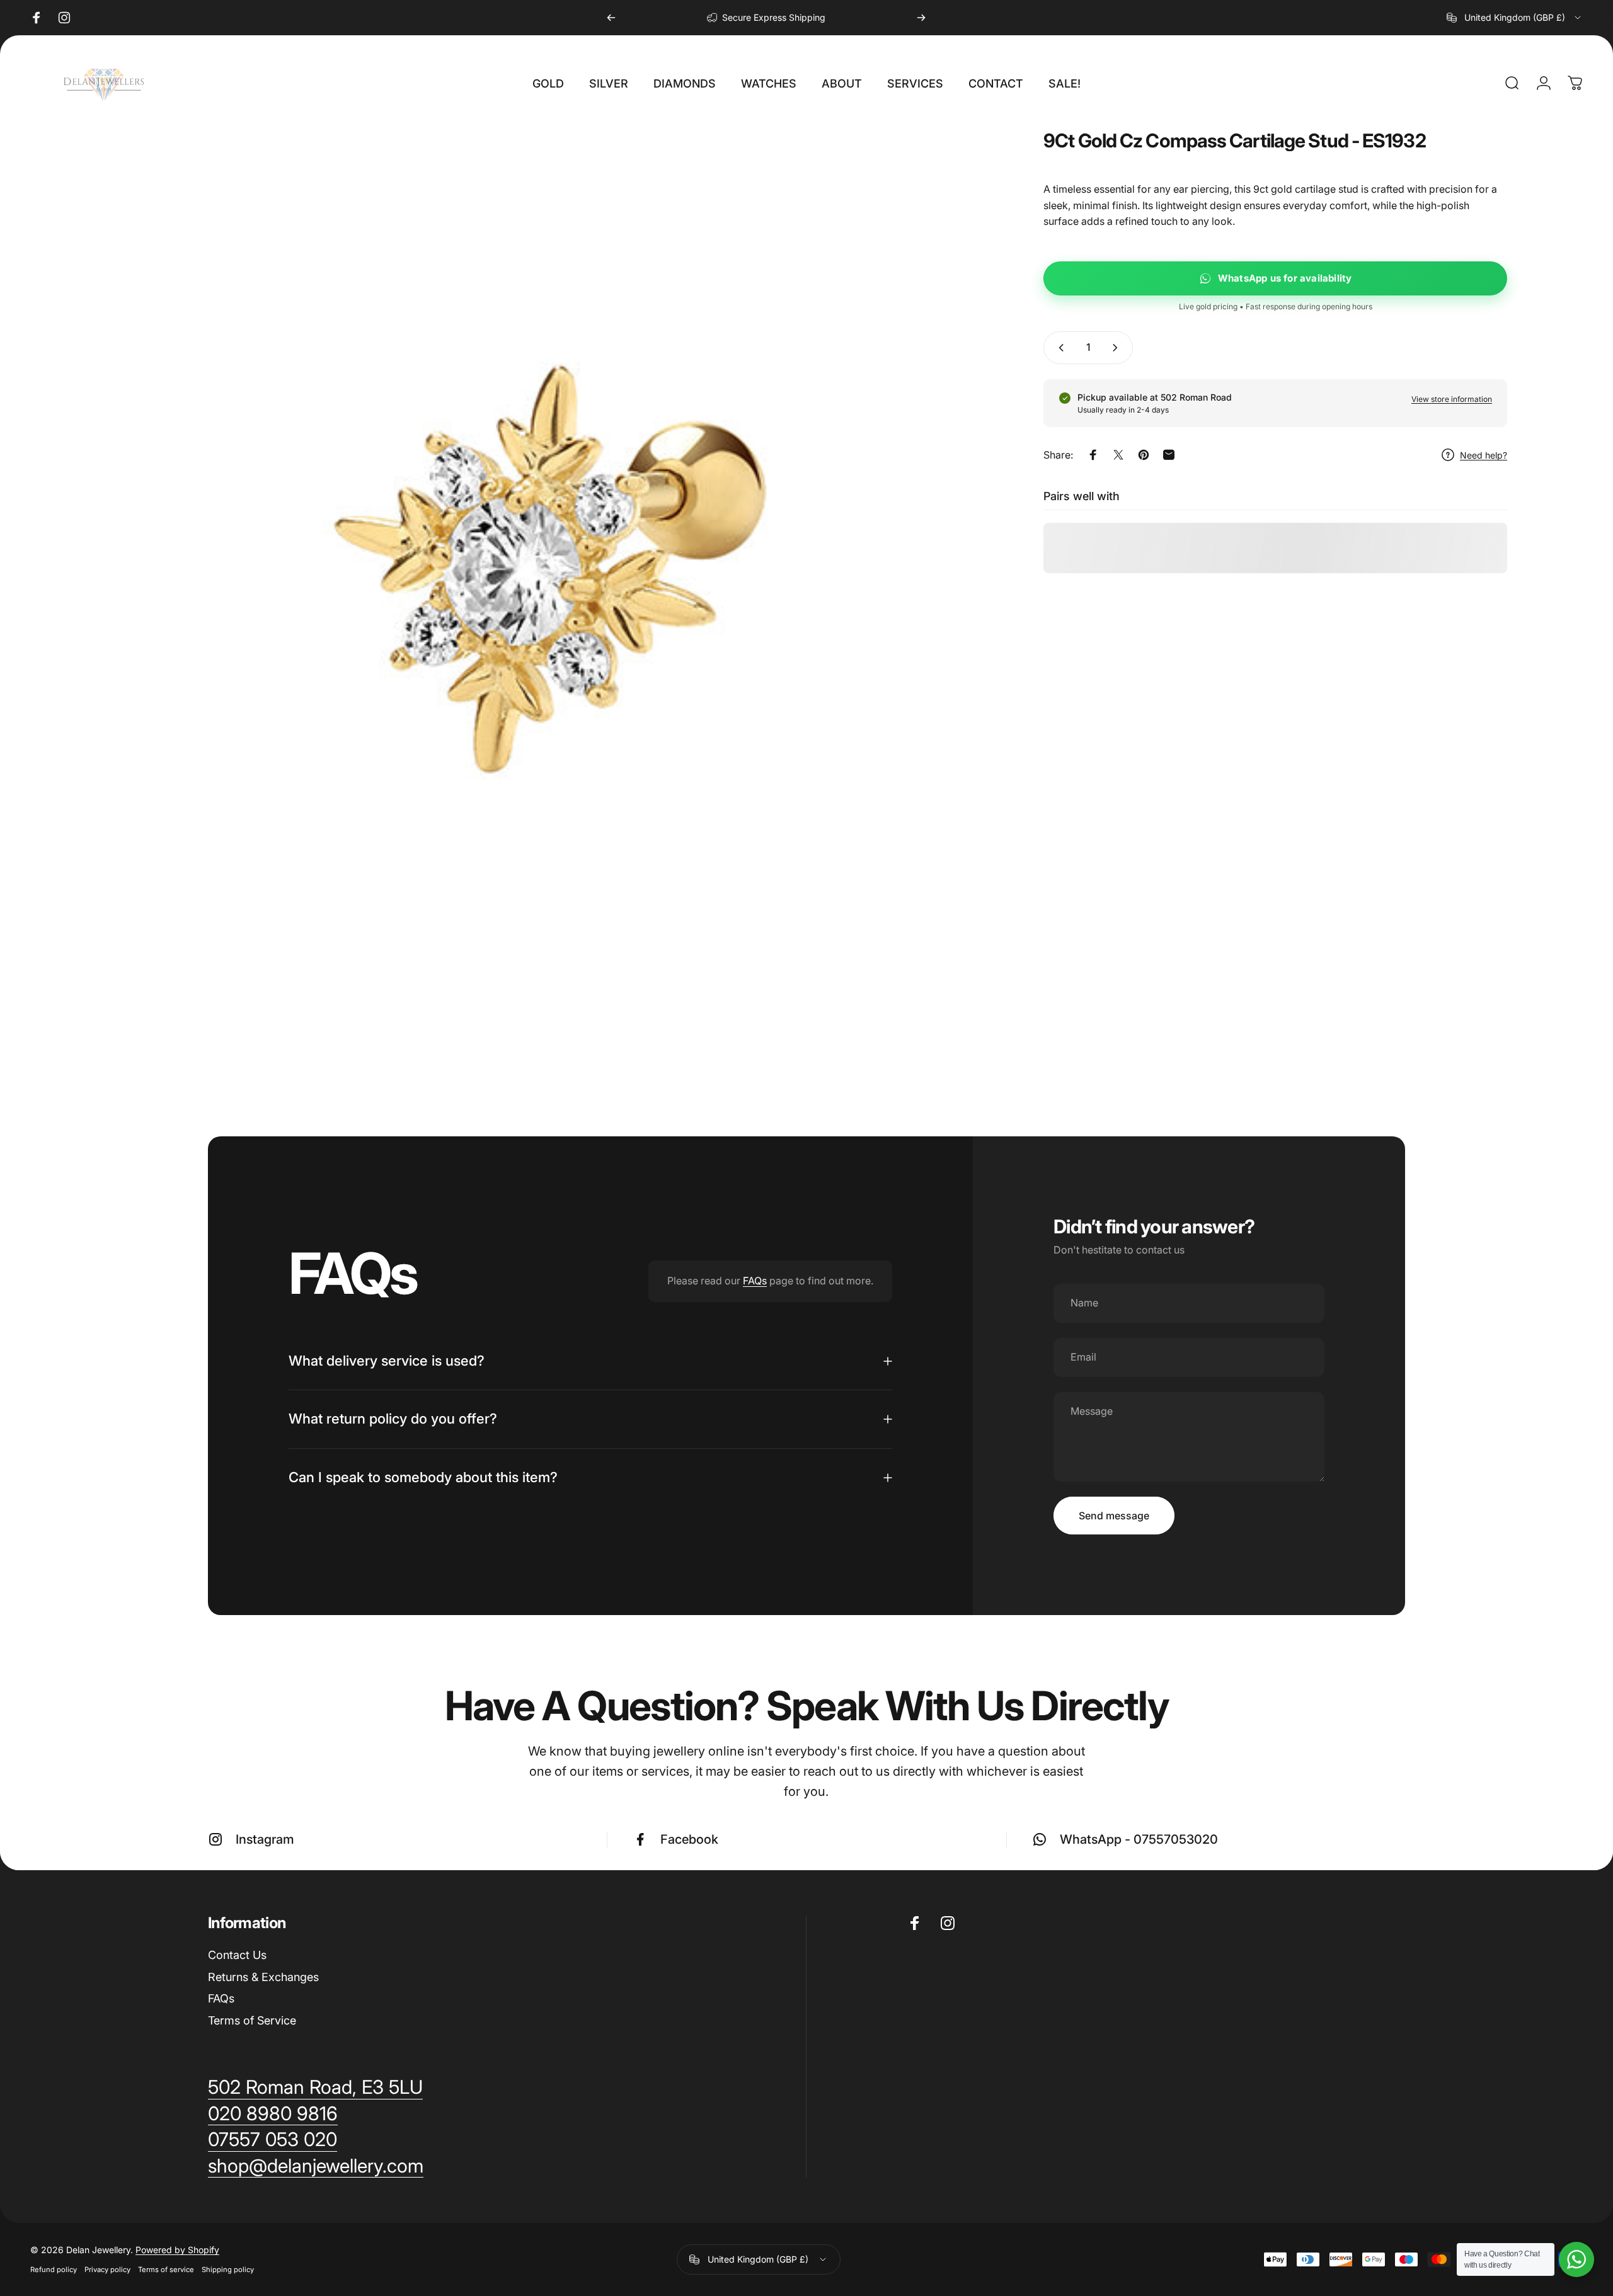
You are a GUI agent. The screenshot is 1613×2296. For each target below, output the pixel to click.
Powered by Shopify (177, 2250)
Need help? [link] (1484, 455)
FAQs (755, 1281)
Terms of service (166, 2270)
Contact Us (237, 1955)
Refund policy (54, 2270)
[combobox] (1515, 18)
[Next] (921, 18)
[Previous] (611, 18)
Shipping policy (228, 2270)
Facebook (689, 1839)
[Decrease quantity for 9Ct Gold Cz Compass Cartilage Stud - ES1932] (1059, 348)
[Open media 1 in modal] (556, 581)
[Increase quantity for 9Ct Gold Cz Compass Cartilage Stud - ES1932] (1118, 348)
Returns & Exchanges (263, 1977)
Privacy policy (107, 2270)
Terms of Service (252, 2020)
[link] (316, 2166)
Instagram (265, 1839)
